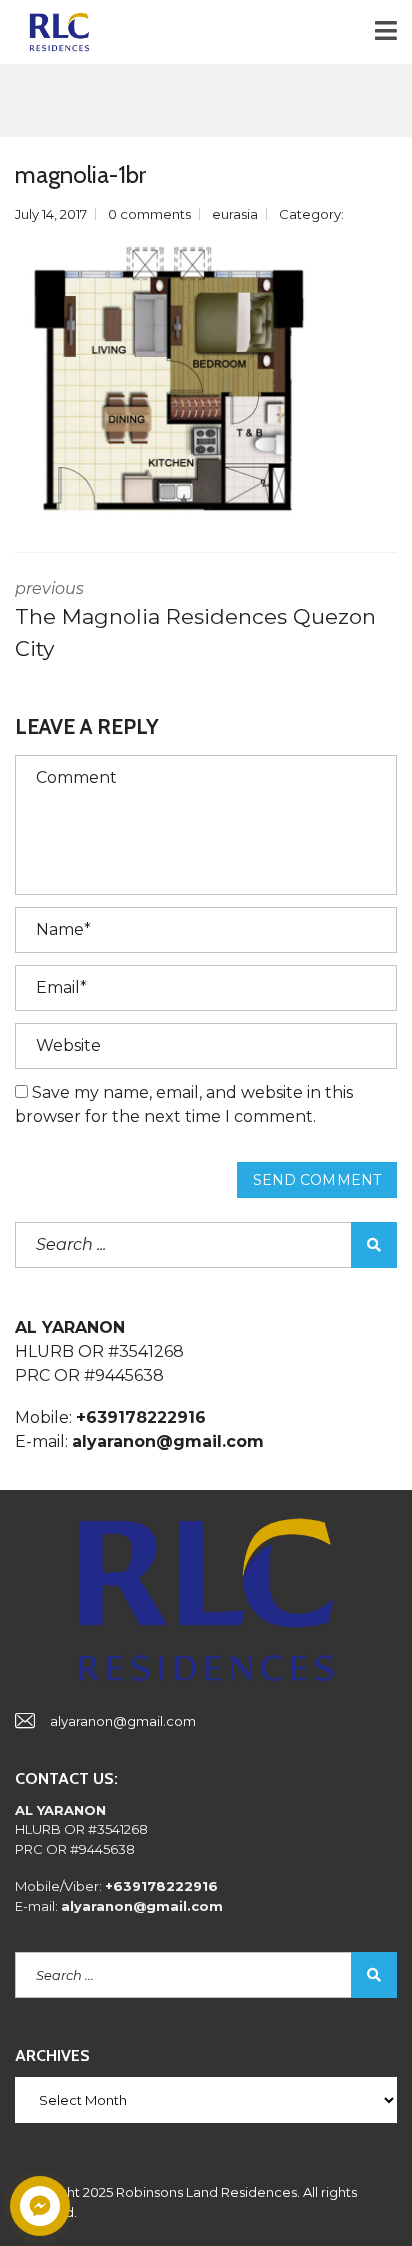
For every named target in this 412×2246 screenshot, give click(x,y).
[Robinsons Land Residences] (52, 32)
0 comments (149, 214)
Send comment (317, 1180)
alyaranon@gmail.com (123, 1721)
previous (195, 620)
